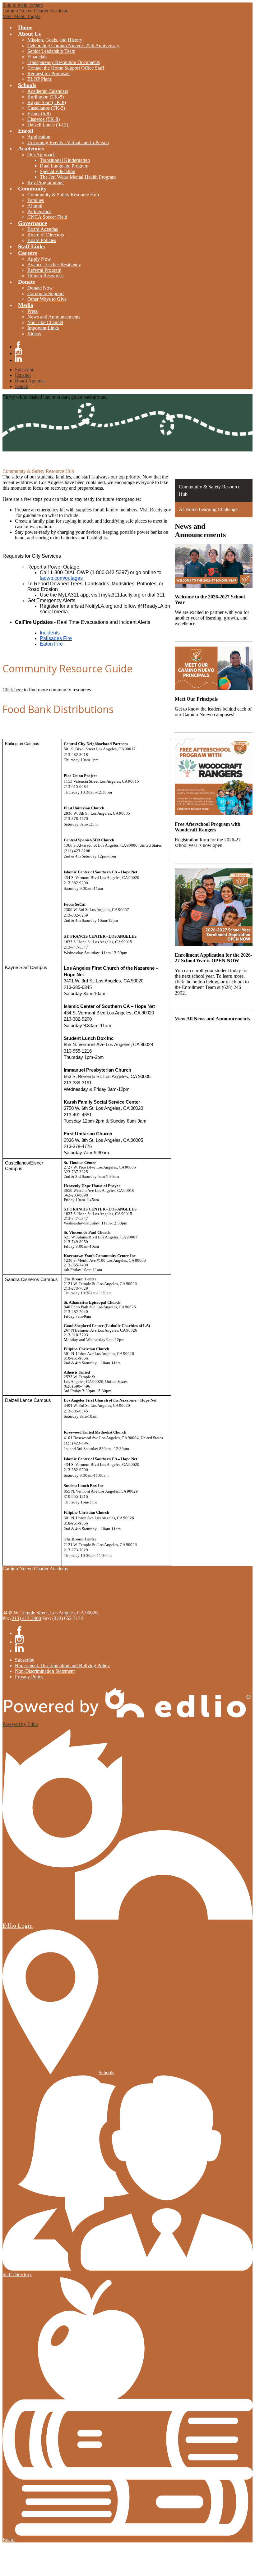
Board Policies (42, 240)
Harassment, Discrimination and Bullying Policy (62, 1665)
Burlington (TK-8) (46, 97)
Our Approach (42, 155)
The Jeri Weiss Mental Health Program (78, 177)
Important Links (43, 328)
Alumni (35, 206)
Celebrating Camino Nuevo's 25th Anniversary (73, 46)
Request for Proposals (49, 73)
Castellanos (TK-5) (46, 108)
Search (22, 386)
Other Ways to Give (47, 299)
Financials (37, 57)
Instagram (18, 352)
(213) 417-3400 (26, 1618)
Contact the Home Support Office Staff (66, 68)
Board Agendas (43, 229)
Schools (106, 2073)
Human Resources (45, 276)
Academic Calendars (48, 91)
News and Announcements (54, 317)
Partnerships (39, 211)
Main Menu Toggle (21, 16)
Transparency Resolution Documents (64, 62)
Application (39, 137)
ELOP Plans (39, 79)
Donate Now (40, 288)
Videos (34, 334)
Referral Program (44, 270)
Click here (13, 690)
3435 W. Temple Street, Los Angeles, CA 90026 (50, 1613)
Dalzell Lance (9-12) (48, 125)
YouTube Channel (45, 322)
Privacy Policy (29, 1677)
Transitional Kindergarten (65, 160)
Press (32, 311)
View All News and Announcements (212, 1019)
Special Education (58, 171)
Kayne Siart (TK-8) (47, 102)
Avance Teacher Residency (54, 265)
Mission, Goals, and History (55, 40)
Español (23, 375)
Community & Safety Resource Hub (63, 195)
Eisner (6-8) (39, 114)
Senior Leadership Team (51, 51)
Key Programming (46, 183)
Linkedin (18, 359)
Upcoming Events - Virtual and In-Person (68, 142)
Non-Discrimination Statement (45, 1671)
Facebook (18, 345)
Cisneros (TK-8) (44, 119)
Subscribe (25, 370)
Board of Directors (46, 235)
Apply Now (39, 259)
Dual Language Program (64, 166)
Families (36, 200)
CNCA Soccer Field (47, 217)
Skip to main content (23, 5)
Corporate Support (46, 293)
